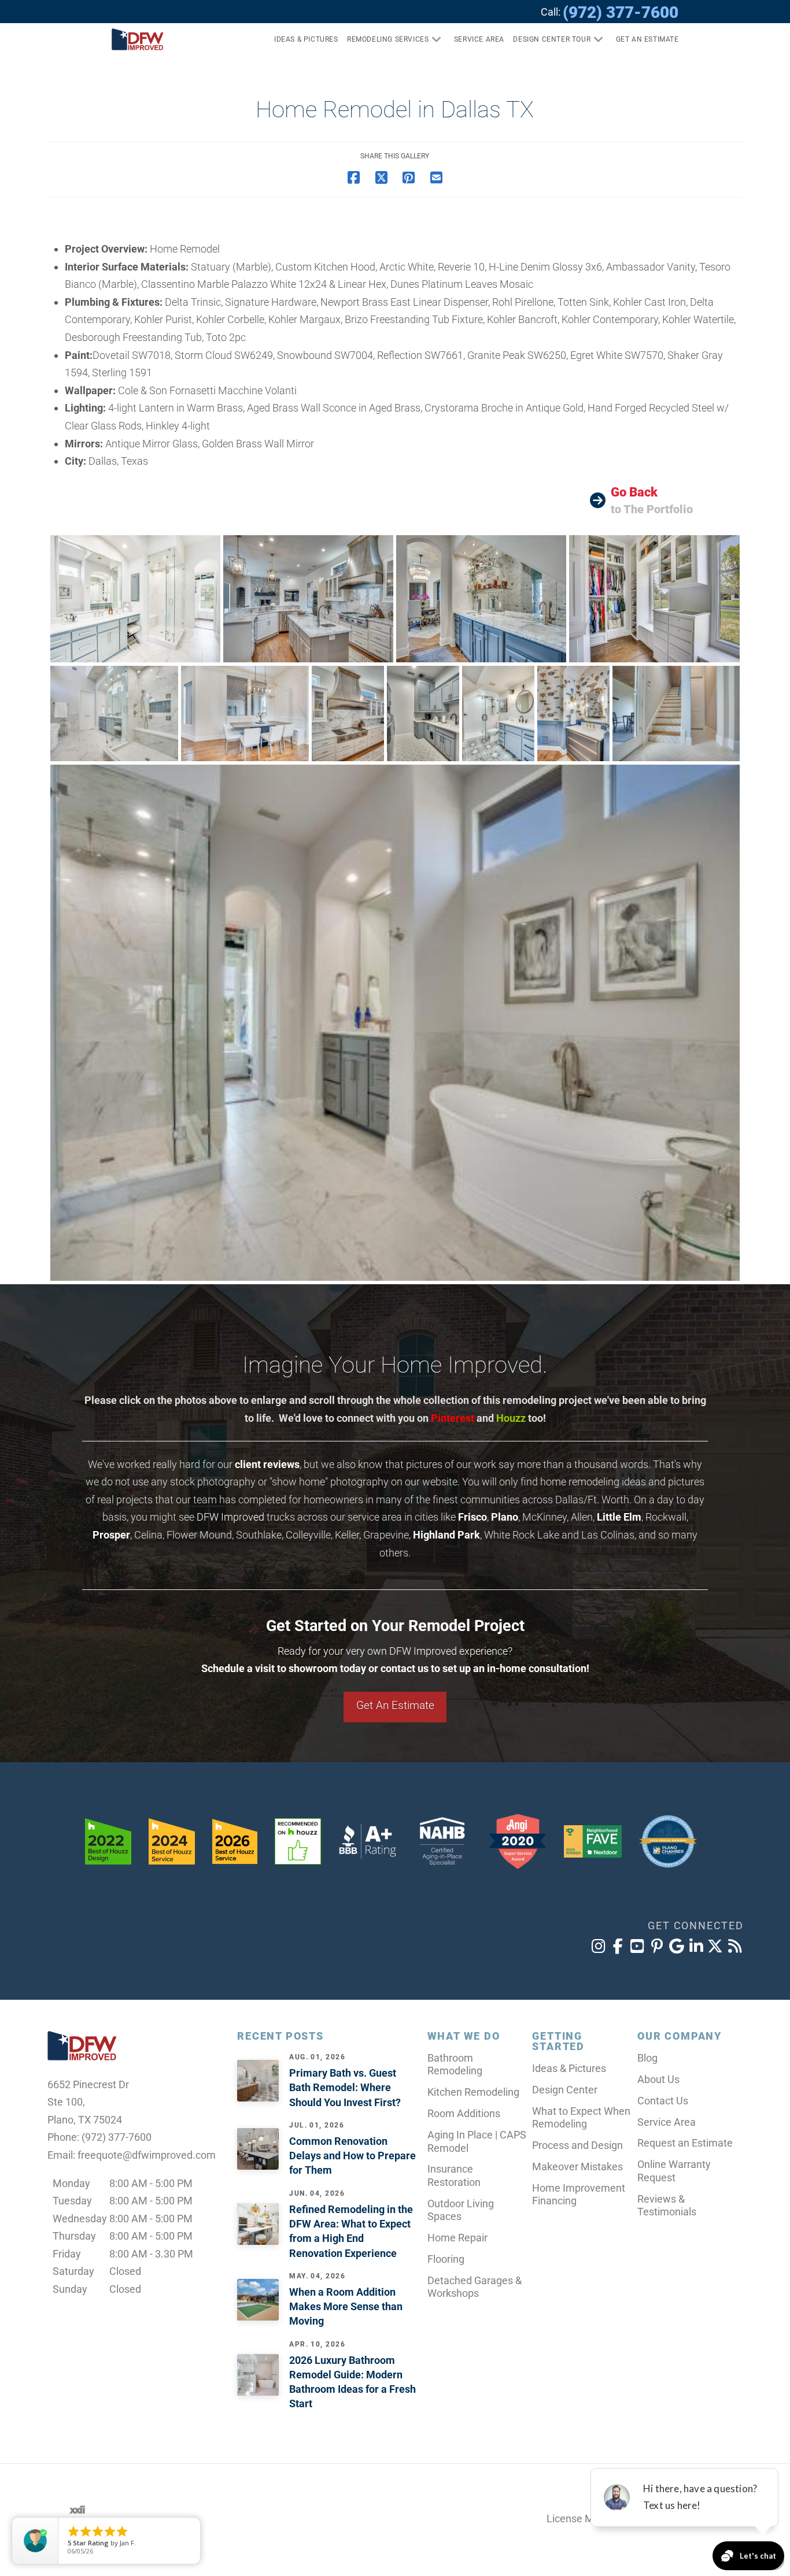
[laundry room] (423, 714)
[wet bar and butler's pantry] (481, 599)
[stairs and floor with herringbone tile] (676, 714)
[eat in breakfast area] (245, 714)
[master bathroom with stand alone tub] (395, 1023)
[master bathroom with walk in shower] (114, 714)
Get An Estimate (395, 1705)
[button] (643, 39)
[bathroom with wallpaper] (573, 714)
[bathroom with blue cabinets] (498, 714)
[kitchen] (308, 599)
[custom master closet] (654, 599)
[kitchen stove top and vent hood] (348, 714)
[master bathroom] (135, 599)
